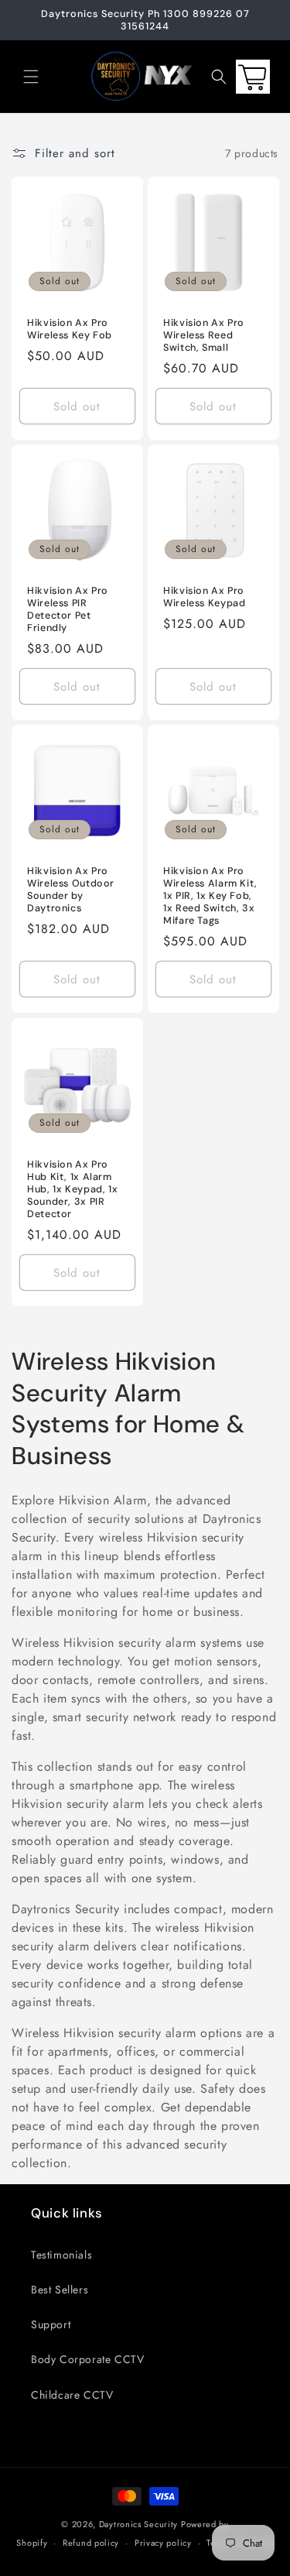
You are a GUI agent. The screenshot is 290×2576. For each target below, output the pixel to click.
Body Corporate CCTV (87, 2359)
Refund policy (91, 2543)
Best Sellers (60, 2290)
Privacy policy (163, 2543)
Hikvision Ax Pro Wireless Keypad (204, 597)
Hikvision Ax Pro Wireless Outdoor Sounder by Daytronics (71, 890)
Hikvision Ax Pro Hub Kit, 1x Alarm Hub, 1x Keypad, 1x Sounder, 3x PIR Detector (72, 1189)
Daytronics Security (138, 2524)
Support (51, 2324)
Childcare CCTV (72, 2395)
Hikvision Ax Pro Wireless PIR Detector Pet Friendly (68, 610)
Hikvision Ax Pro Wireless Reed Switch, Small (204, 335)
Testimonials (61, 2255)
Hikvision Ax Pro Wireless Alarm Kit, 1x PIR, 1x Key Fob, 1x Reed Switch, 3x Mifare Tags (210, 896)
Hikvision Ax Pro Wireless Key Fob (70, 329)
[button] (31, 77)
